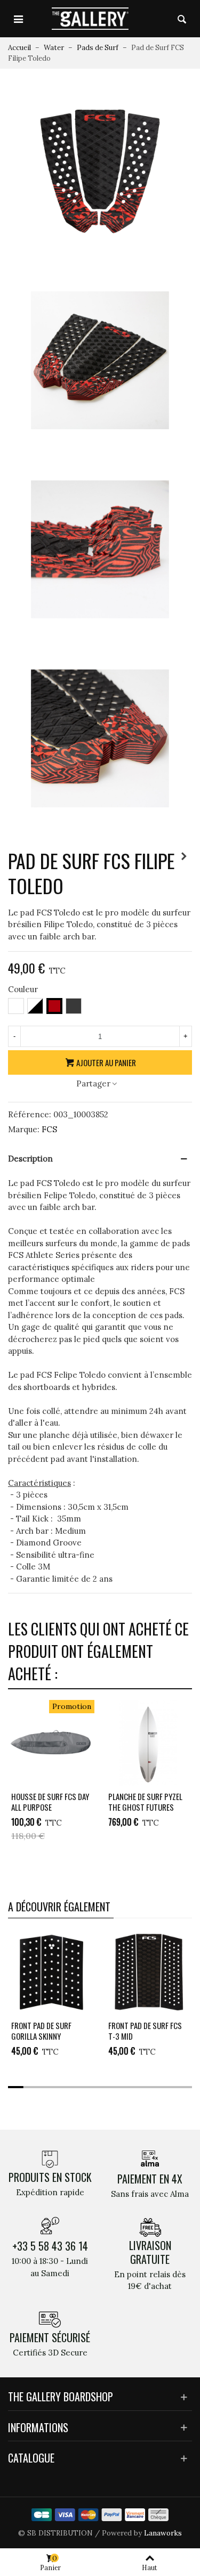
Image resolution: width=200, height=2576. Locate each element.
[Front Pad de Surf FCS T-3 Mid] (148, 1972)
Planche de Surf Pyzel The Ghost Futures (145, 1802)
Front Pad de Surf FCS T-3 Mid (145, 2031)
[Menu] (18, 19)
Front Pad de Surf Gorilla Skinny (41, 2031)
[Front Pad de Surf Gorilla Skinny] (51, 1972)
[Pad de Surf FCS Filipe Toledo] (100, 170)
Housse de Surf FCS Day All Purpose (50, 1802)
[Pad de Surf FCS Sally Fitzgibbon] (184, 856)
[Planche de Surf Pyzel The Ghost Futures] (148, 1743)
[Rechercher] (182, 19)
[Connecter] (162, 19)
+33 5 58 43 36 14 (50, 2246)
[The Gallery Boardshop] (90, 18)
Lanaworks (163, 2533)
